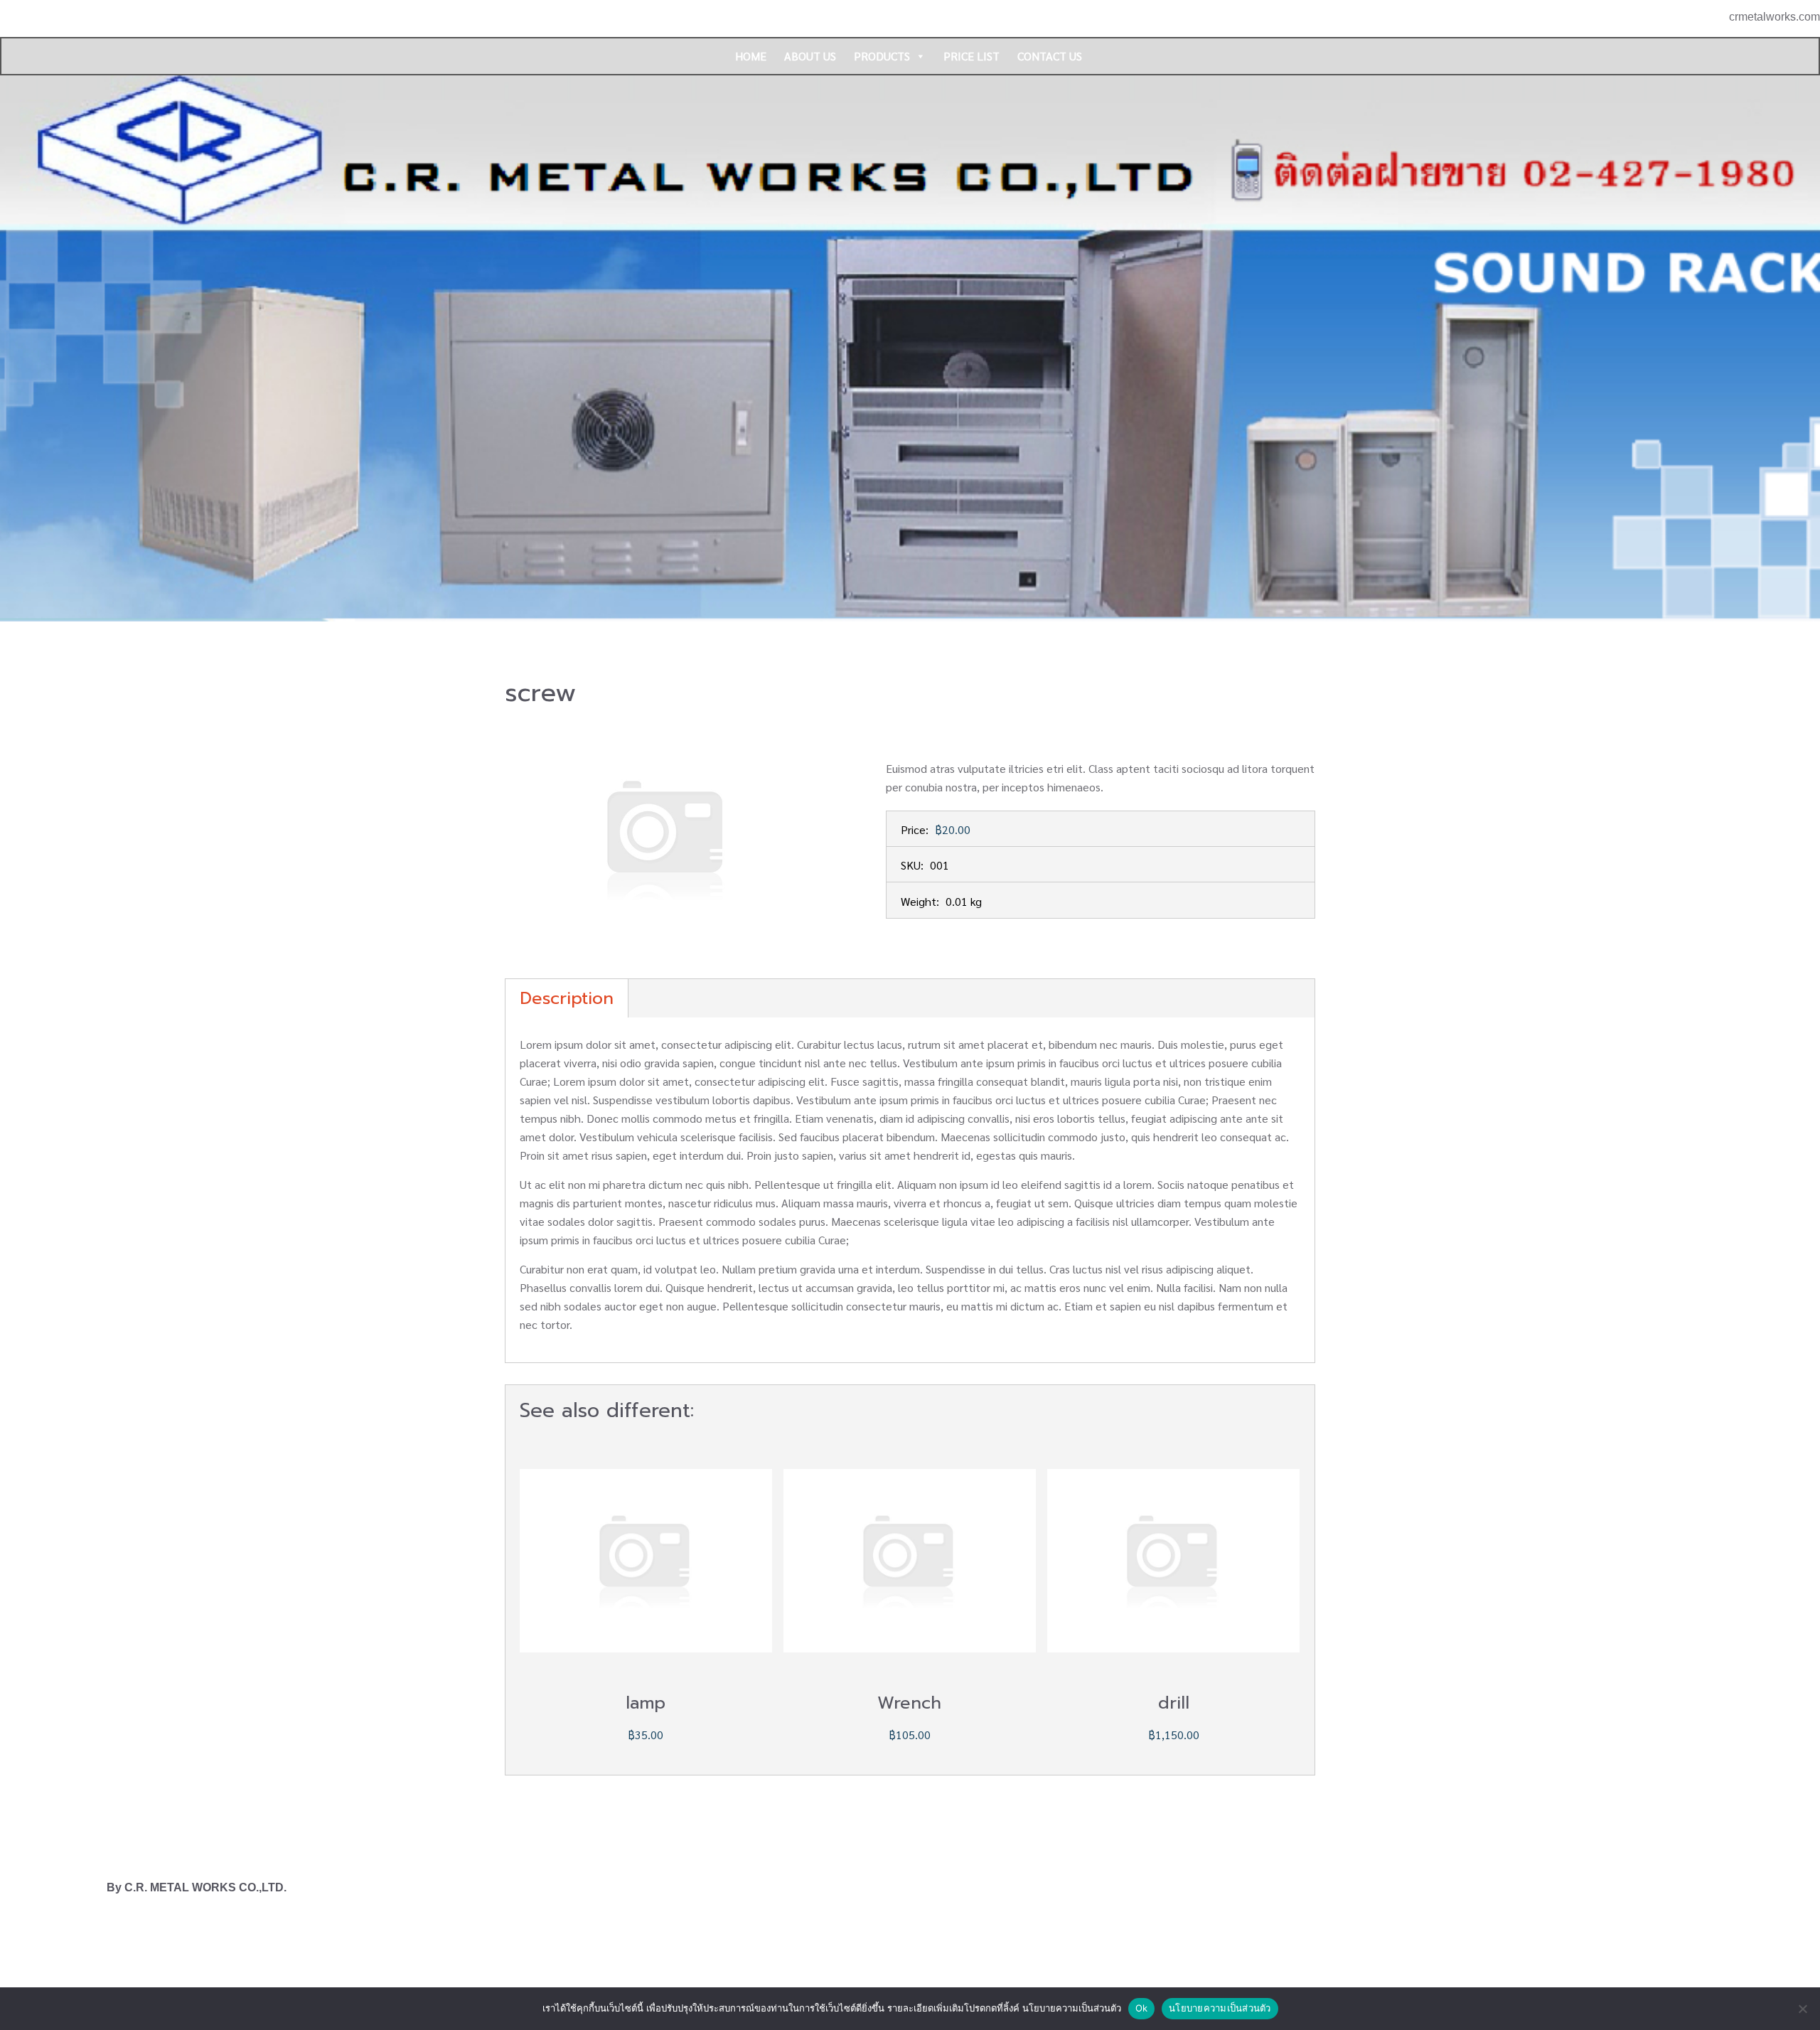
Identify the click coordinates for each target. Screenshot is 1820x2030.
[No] (1802, 2009)
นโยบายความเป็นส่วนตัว (1220, 2008)
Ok (1142, 2008)
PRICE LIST (971, 56)
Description (567, 998)
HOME (751, 56)
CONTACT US (1050, 56)
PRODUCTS (882, 56)
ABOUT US (810, 56)
